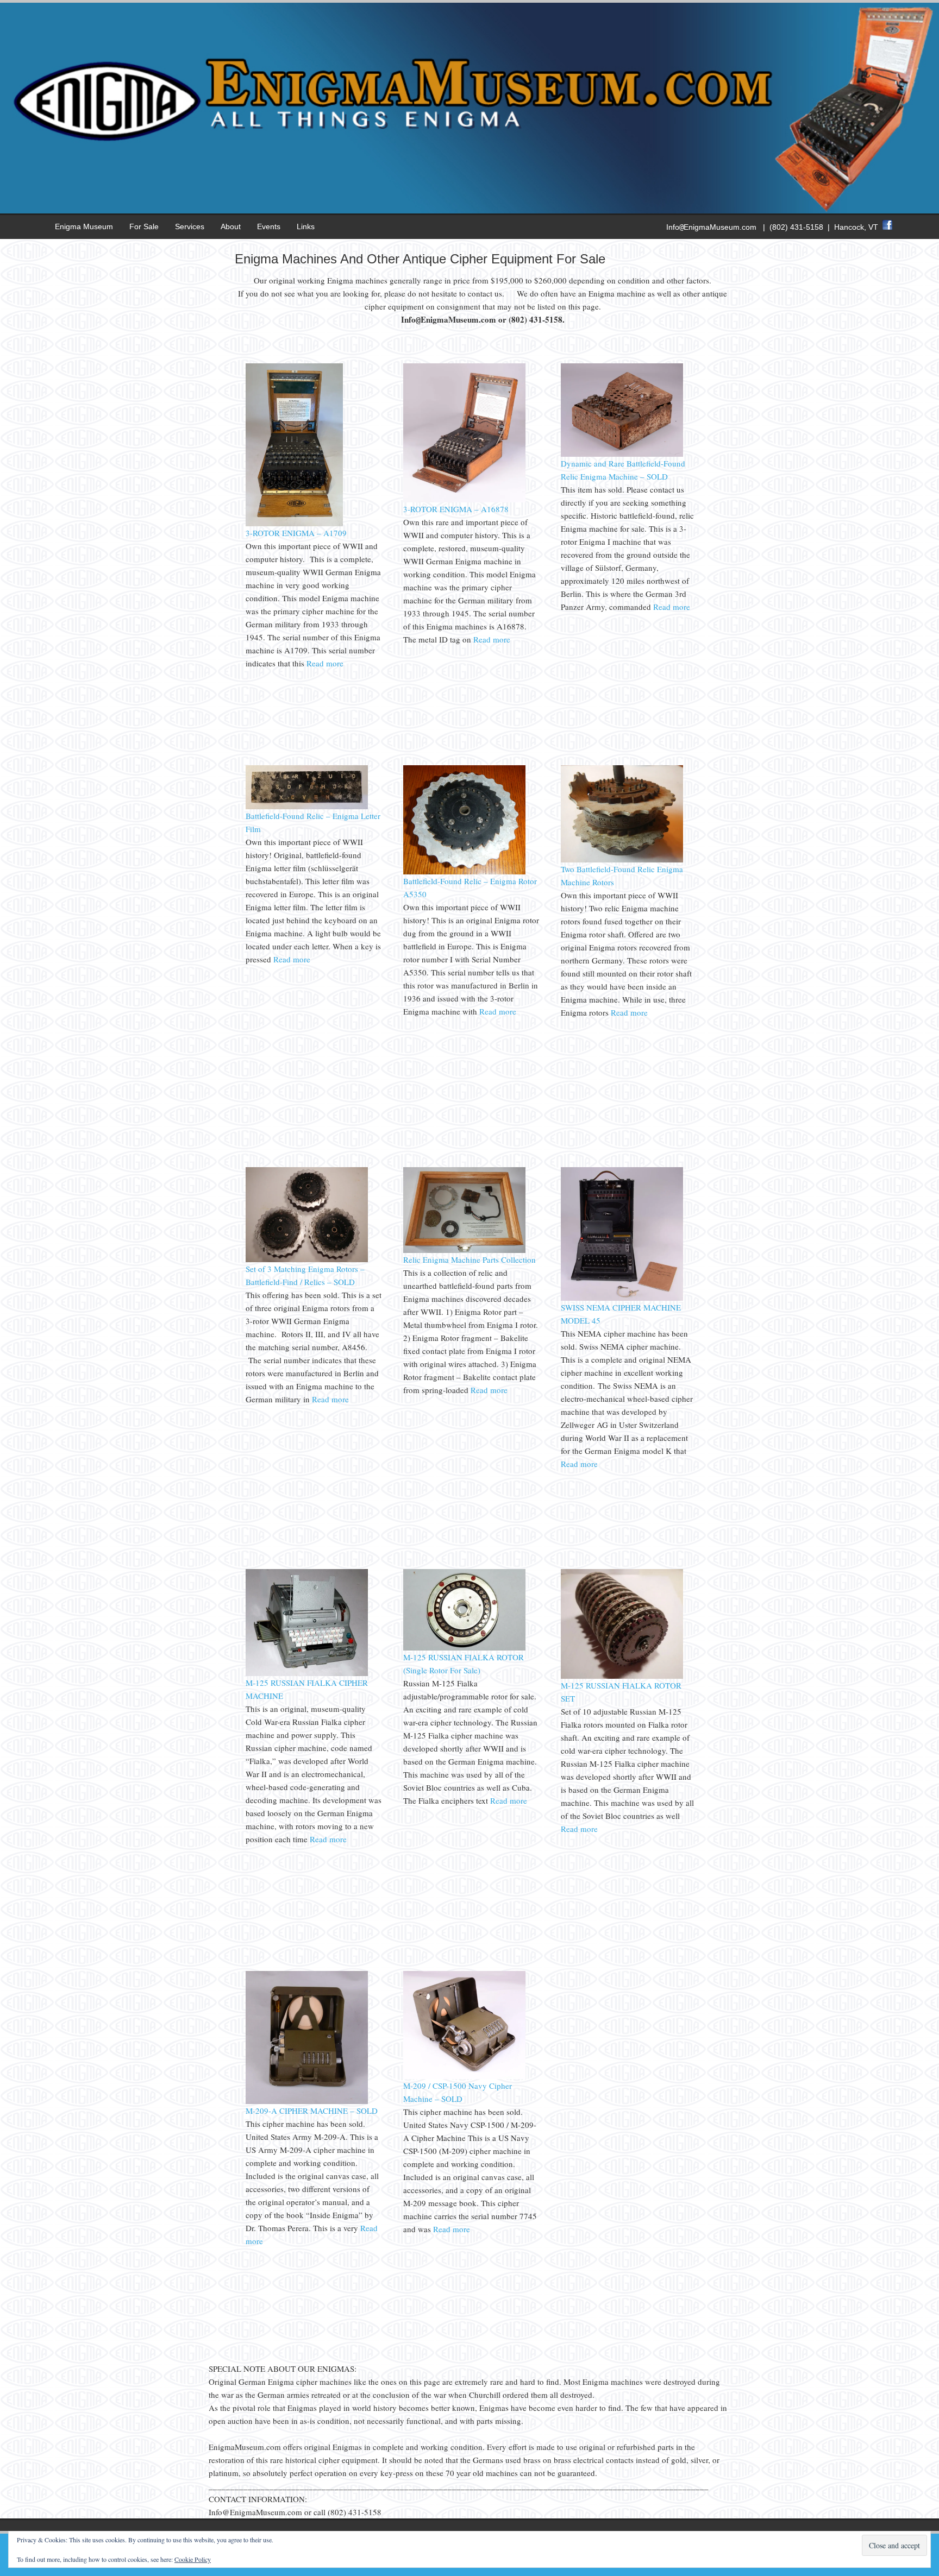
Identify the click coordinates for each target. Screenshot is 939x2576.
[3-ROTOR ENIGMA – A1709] (294, 523)
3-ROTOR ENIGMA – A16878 (456, 509)
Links (306, 226)
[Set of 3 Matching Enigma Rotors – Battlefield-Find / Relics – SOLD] (307, 1259)
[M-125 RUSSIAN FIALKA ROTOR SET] (622, 1676)
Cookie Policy (193, 2559)
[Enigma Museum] (469, 204)
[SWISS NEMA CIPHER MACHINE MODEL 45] (622, 1298)
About (231, 226)
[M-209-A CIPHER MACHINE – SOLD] (307, 2101)
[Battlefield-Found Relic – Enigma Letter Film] (307, 806)
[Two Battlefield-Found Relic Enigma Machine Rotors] (622, 859)
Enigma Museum (84, 226)
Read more (324, 663)
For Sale (144, 226)
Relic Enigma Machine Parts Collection (469, 1259)
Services (190, 226)
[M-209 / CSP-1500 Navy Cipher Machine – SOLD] (464, 2076)
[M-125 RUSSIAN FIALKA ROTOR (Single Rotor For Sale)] (464, 1647)
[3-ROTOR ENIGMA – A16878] (464, 499)
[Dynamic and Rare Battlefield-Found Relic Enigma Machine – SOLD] (622, 454)
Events (269, 226)
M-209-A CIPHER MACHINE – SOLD (312, 2111)
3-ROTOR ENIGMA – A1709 (296, 533)
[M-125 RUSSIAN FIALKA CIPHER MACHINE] (307, 1673)
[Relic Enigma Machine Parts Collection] (464, 1250)
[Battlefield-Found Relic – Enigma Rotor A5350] (464, 871)
